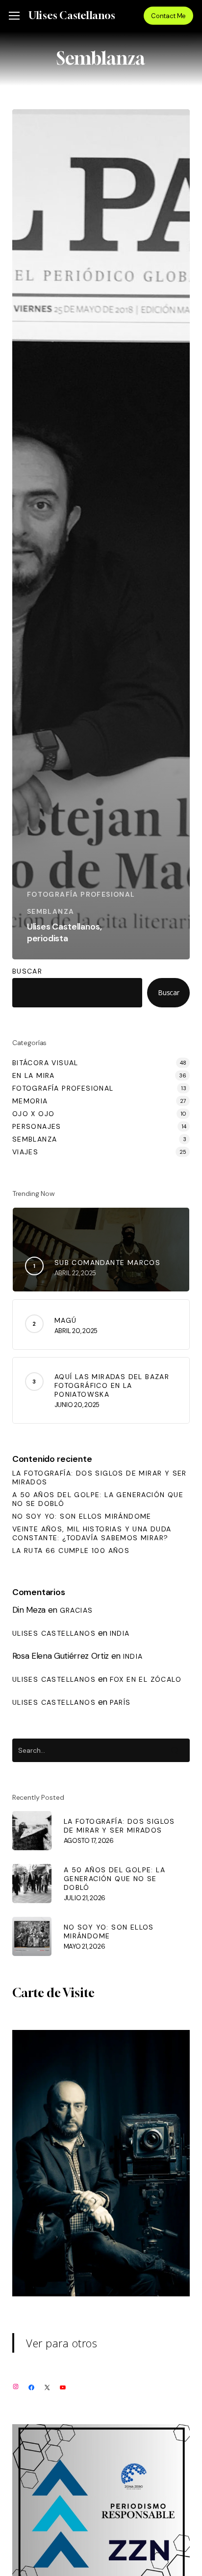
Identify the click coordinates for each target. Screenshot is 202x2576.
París (120, 1702)
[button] (14, 16)
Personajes (37, 1126)
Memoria (30, 1101)
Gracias (76, 1610)
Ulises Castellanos (72, 16)
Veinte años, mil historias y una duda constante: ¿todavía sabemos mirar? (92, 1533)
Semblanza (51, 911)
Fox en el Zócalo (146, 1679)
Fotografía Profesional (81, 894)
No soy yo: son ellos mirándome (82, 1516)
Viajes (25, 1152)
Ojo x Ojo (34, 1114)
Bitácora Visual (45, 1063)
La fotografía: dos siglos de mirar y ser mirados (100, 1478)
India (120, 1633)
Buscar (27, 971)
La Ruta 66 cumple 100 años (71, 1550)
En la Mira (34, 1075)
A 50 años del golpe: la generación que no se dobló (98, 1499)
